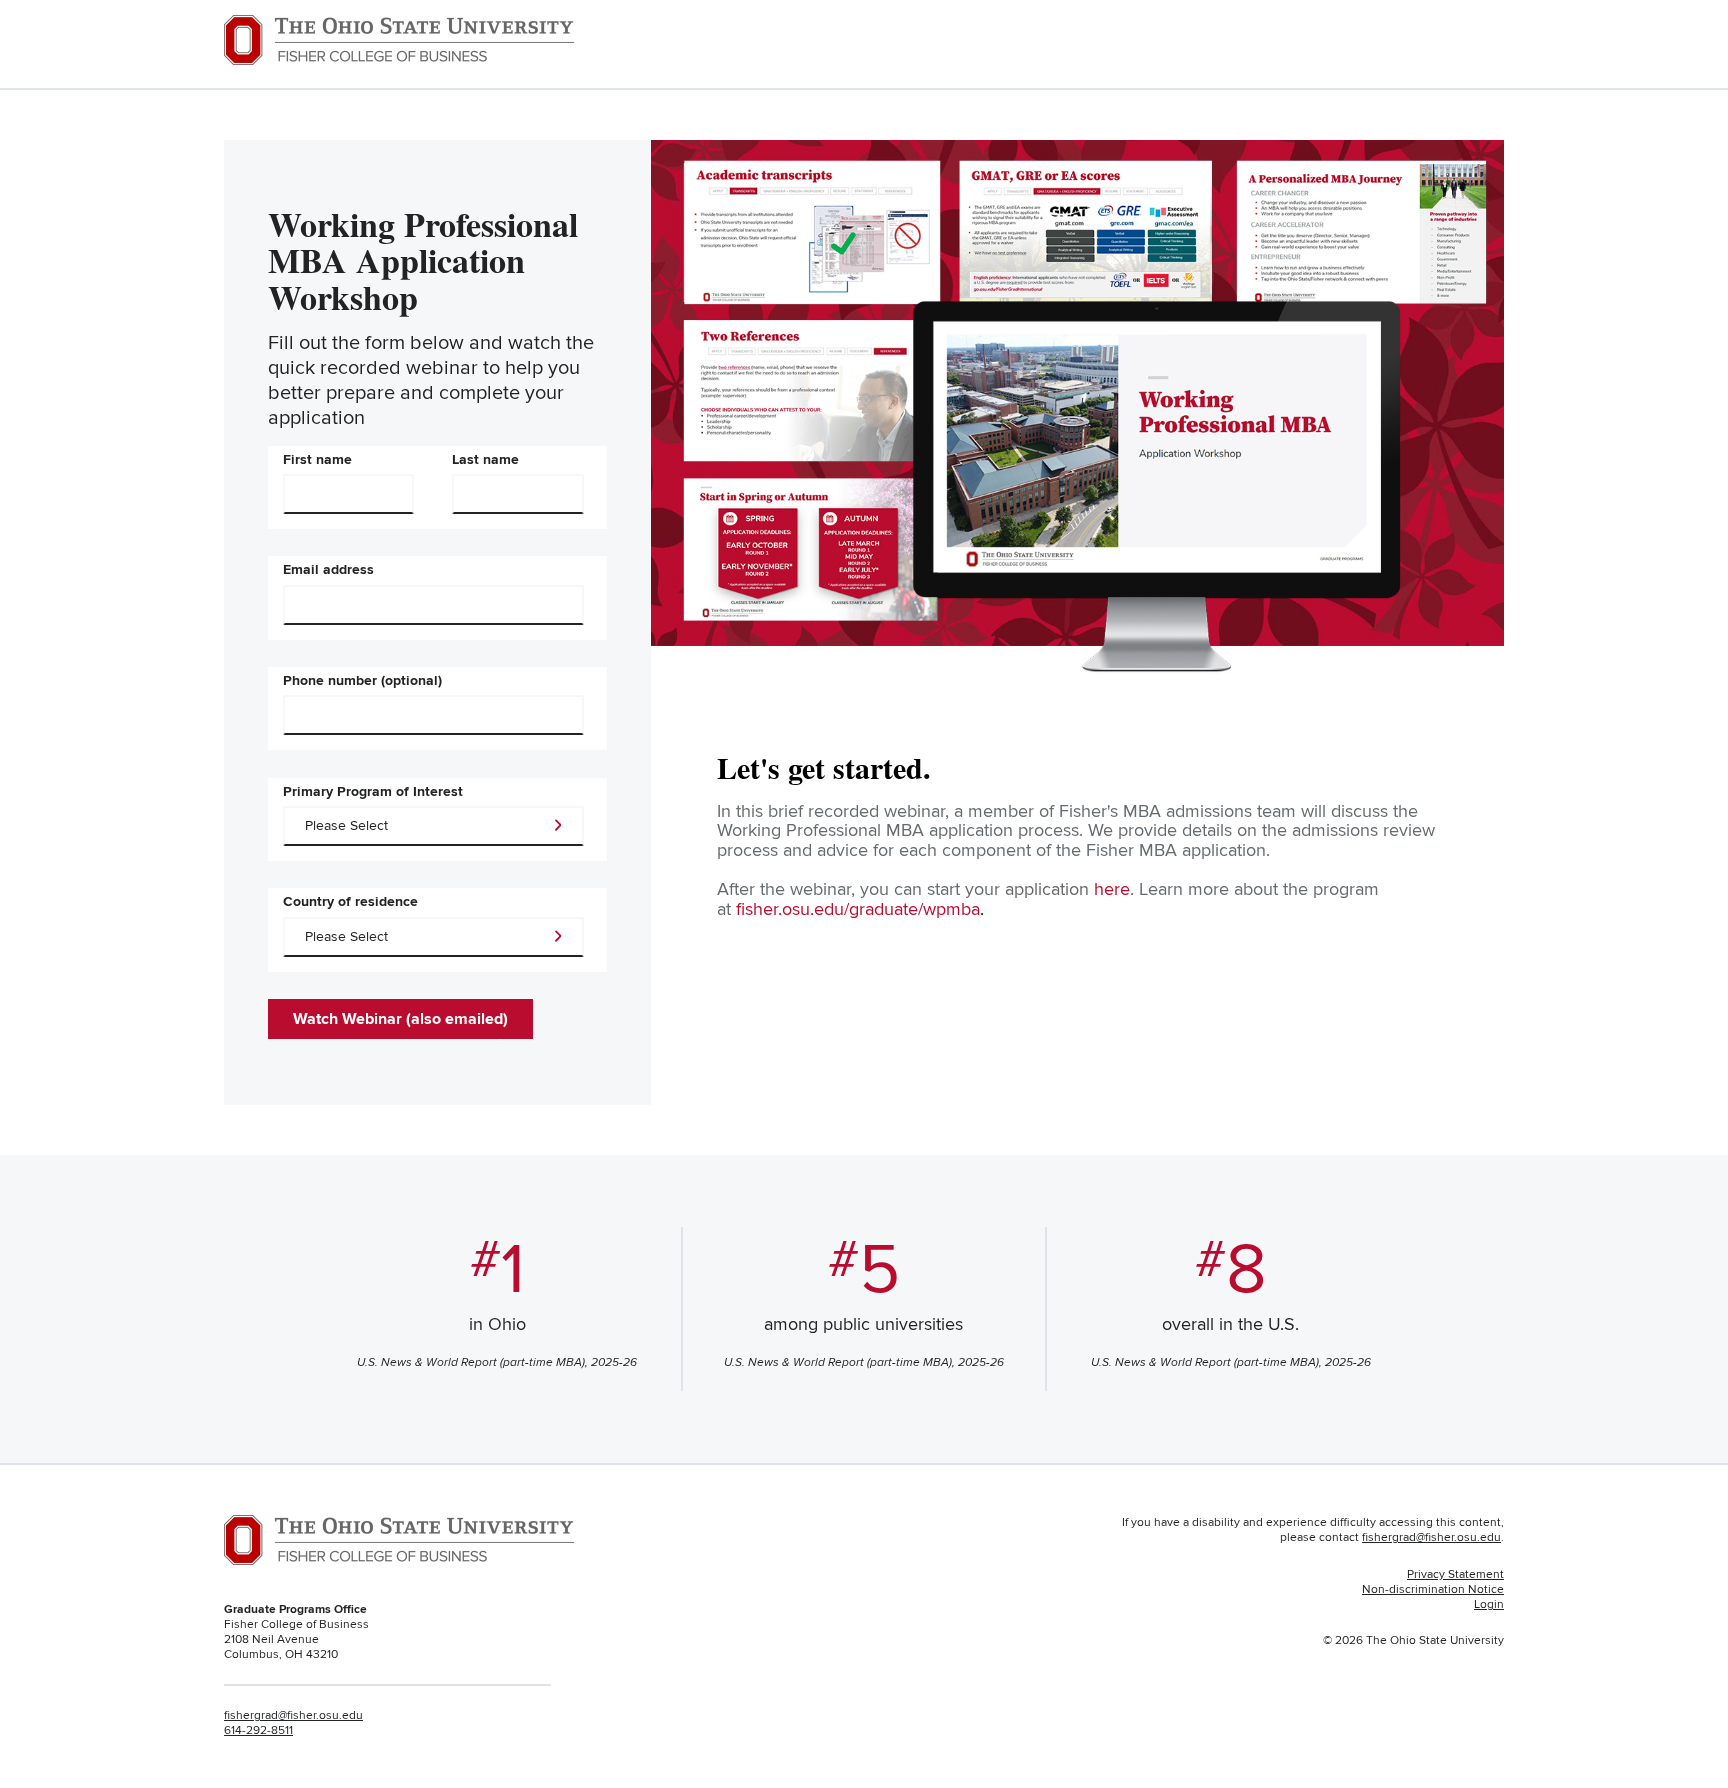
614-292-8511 (258, 1730)
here (1112, 889)
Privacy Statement (1455, 1574)
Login (1489, 1604)
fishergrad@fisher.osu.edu (293, 1715)
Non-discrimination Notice (1433, 1589)
